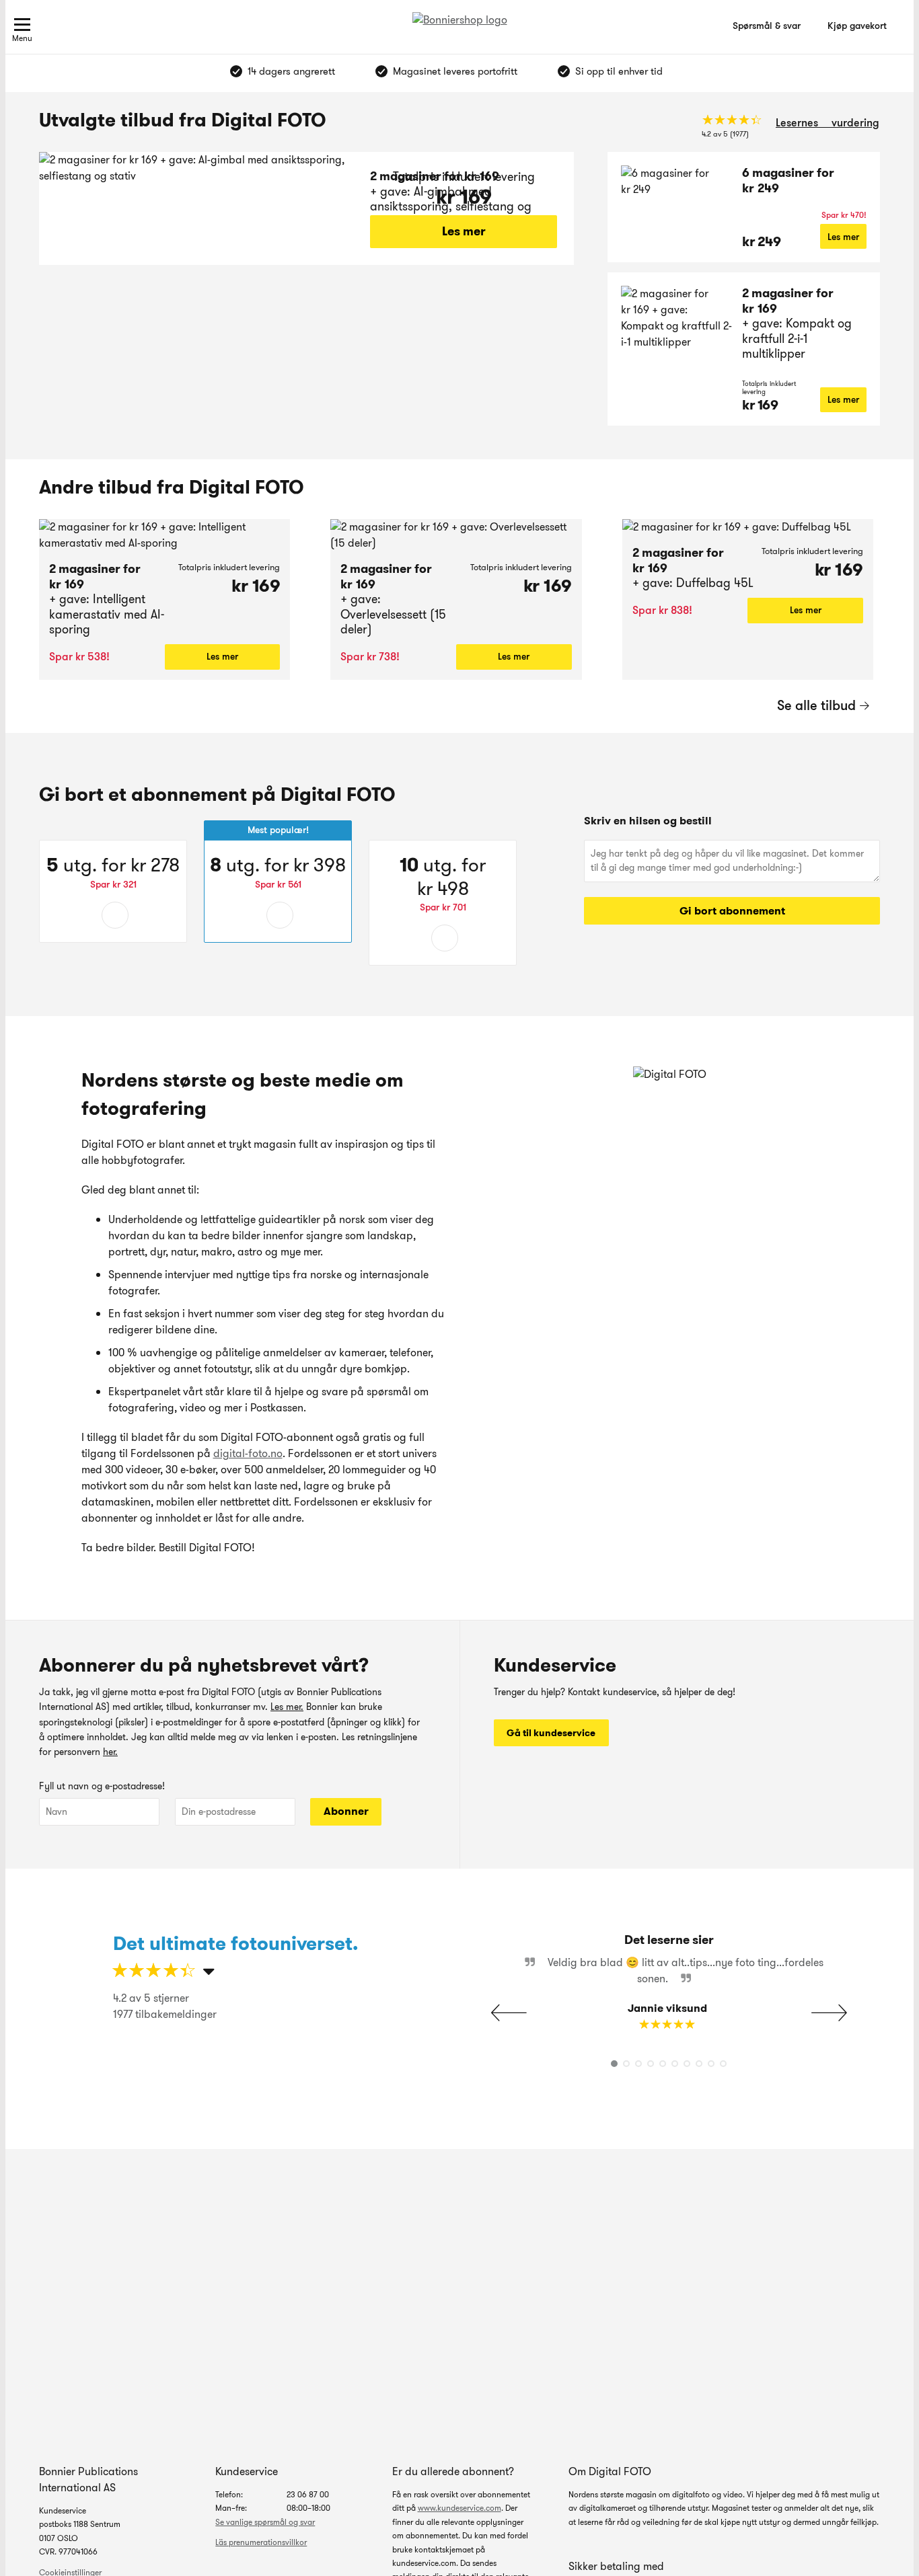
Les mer (464, 231)
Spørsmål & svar (767, 26)
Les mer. (287, 1707)
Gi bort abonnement (732, 911)
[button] (829, 2013)
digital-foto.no (248, 1453)
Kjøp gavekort (857, 26)
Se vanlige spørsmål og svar (265, 2522)
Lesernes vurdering (828, 123)
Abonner (346, 1811)
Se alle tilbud (816, 705)
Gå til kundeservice (551, 1733)
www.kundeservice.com (459, 2508)
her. (110, 1752)
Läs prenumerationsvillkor (261, 2542)
